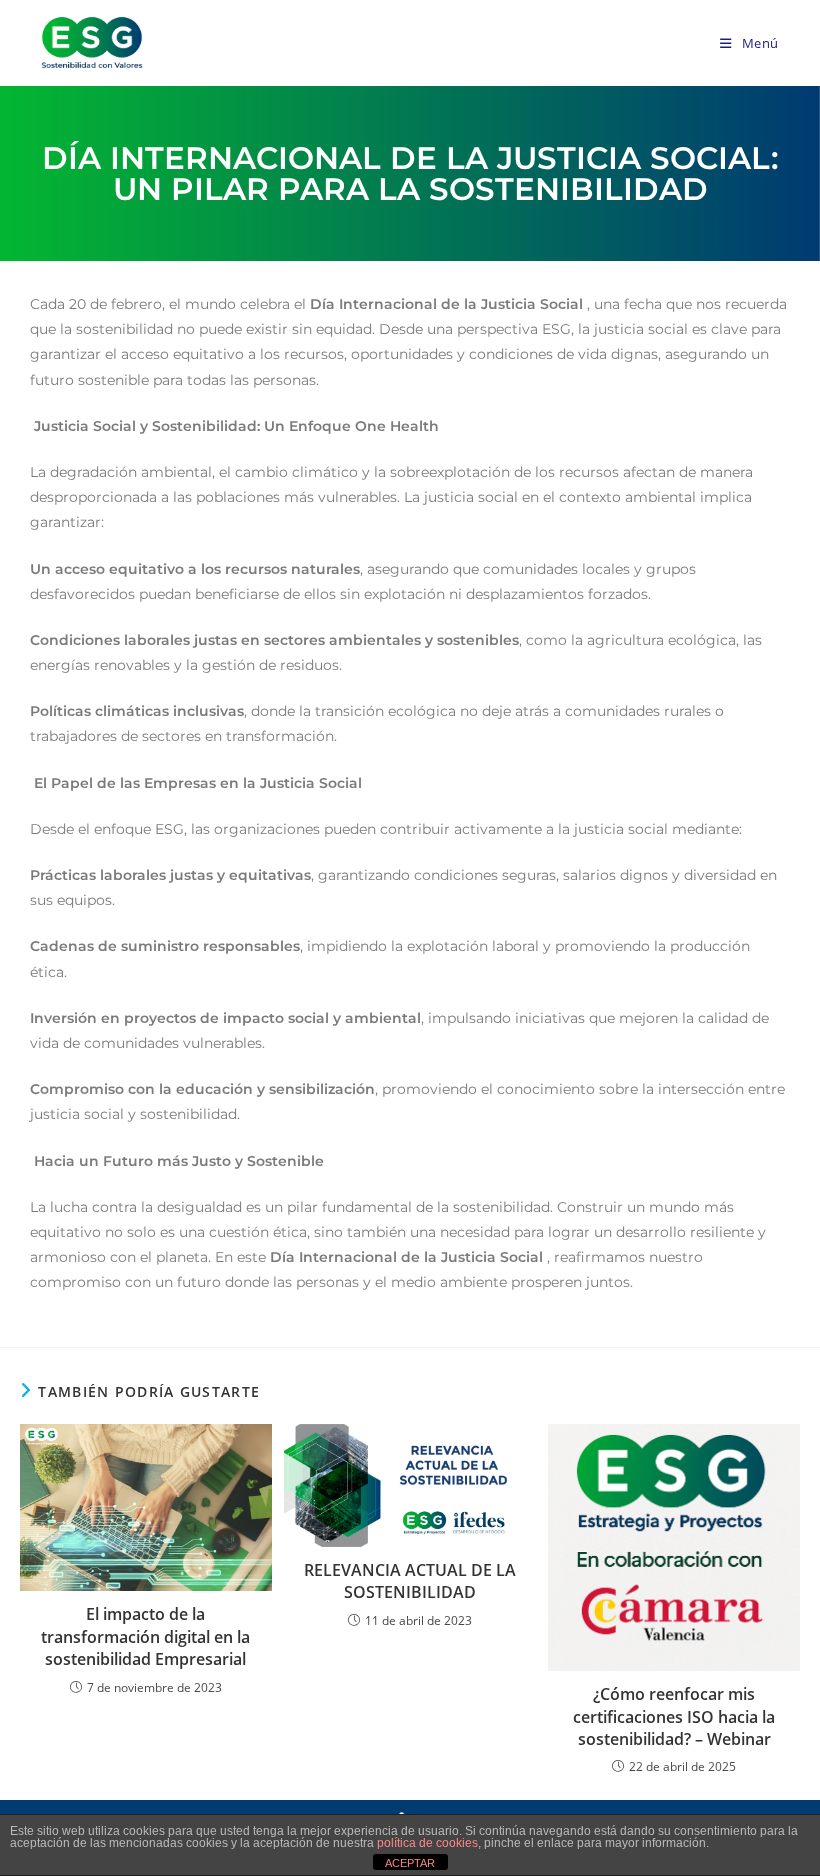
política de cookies (427, 1843)
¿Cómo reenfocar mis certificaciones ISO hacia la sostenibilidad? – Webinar (674, 1716)
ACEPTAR (410, 1863)
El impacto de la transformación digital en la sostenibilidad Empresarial (145, 1636)
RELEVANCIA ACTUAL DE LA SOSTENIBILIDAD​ (410, 1581)
